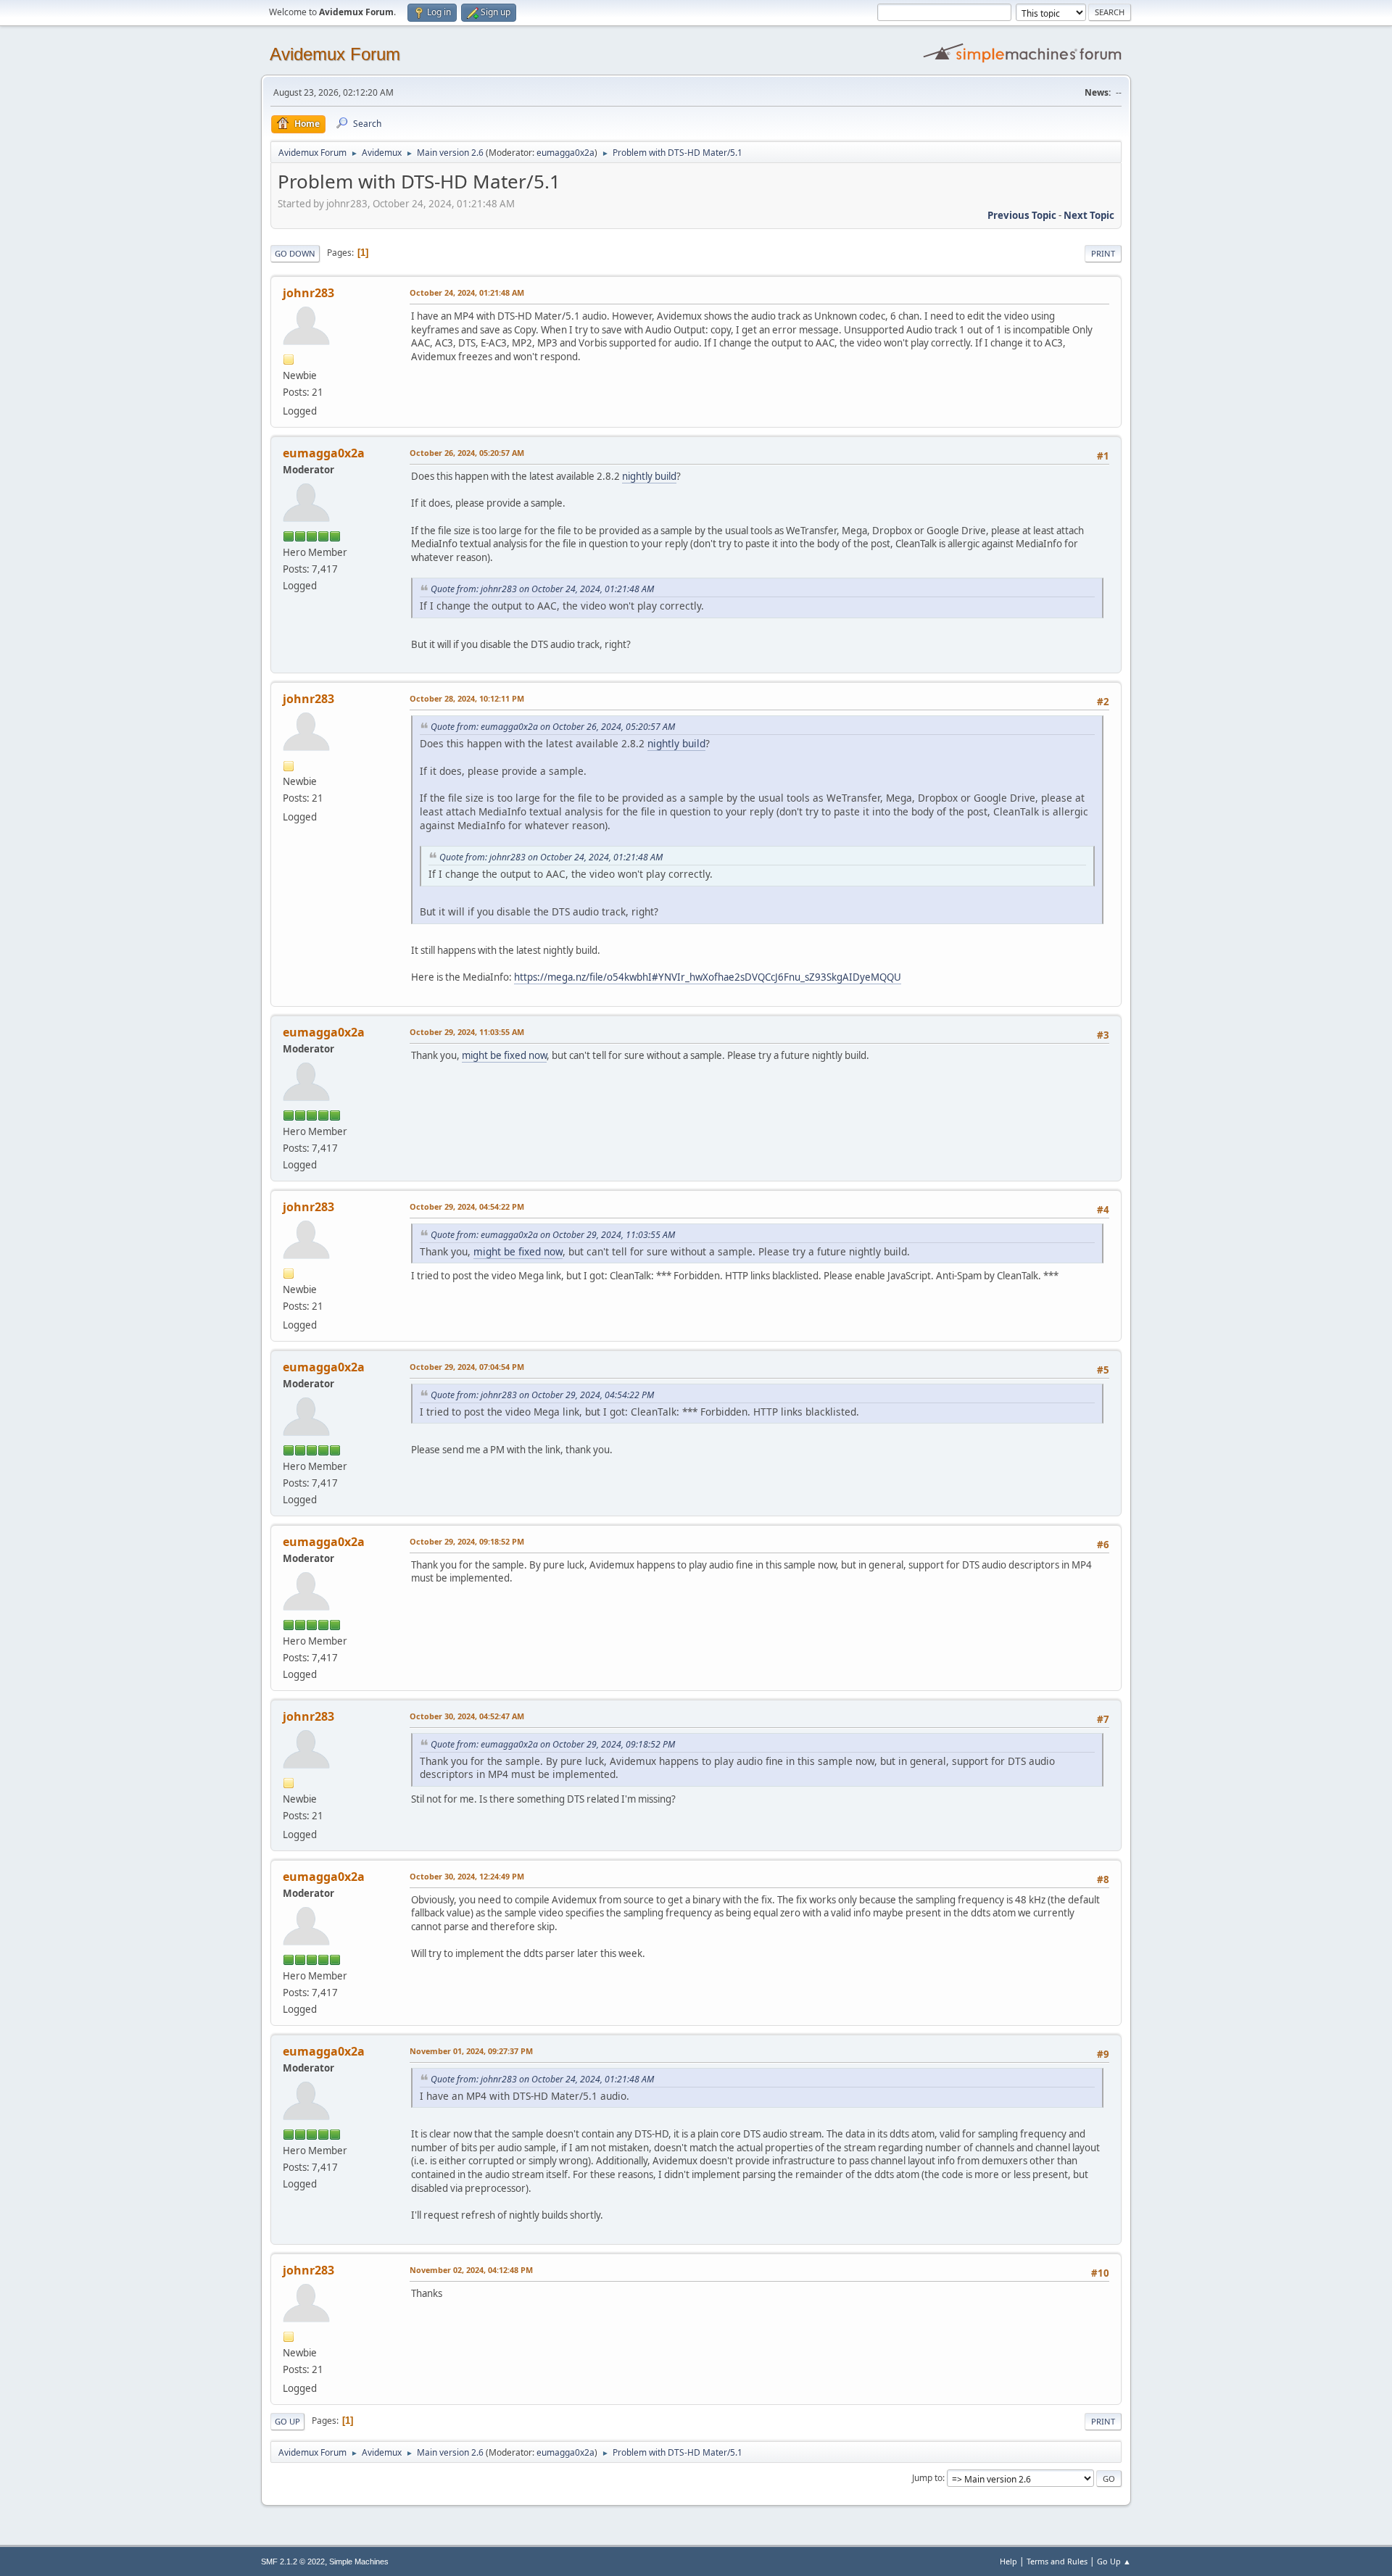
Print (1103, 253)
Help (1008, 2561)
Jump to (927, 2478)
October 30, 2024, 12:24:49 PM (467, 1876)
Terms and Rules (1057, 2561)
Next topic (1089, 215)
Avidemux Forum (335, 54)
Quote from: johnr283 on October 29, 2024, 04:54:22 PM (542, 1395)
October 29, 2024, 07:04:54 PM (467, 1367)
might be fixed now (504, 1055)
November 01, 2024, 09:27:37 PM (471, 2051)
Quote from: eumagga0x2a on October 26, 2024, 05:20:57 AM (553, 727)
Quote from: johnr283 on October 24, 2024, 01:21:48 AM (542, 589)
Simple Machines (359, 2562)
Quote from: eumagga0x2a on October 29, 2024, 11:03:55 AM (553, 1235)
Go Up (287, 2421)
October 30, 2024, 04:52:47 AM (467, 1716)
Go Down (295, 253)
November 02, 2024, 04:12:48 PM (471, 2270)
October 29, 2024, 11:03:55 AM (467, 1032)
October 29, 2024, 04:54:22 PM (467, 1206)
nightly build (649, 476)
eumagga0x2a (565, 153)
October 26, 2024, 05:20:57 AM (467, 453)
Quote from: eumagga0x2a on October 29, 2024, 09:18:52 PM (553, 1744)
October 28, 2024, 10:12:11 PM (467, 698)
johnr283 (308, 293)
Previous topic (1022, 215)
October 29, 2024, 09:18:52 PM (467, 1541)
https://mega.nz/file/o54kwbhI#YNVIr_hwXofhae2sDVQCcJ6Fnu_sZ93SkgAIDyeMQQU (708, 977)
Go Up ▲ (1114, 2561)
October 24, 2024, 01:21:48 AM (467, 292)
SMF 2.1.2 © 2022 (293, 2562)
